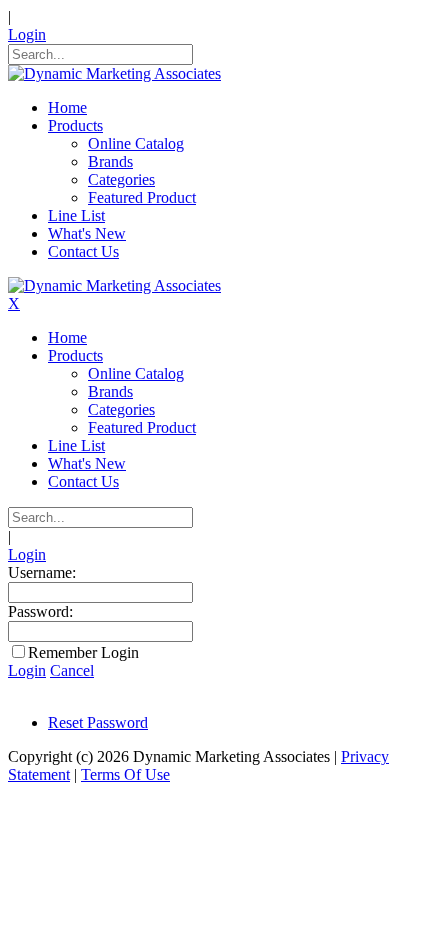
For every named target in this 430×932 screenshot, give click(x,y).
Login (27, 34)
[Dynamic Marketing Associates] (114, 73)
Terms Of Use (125, 774)
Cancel (72, 670)
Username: (42, 572)
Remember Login (83, 652)
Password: (40, 611)
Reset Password (98, 722)
